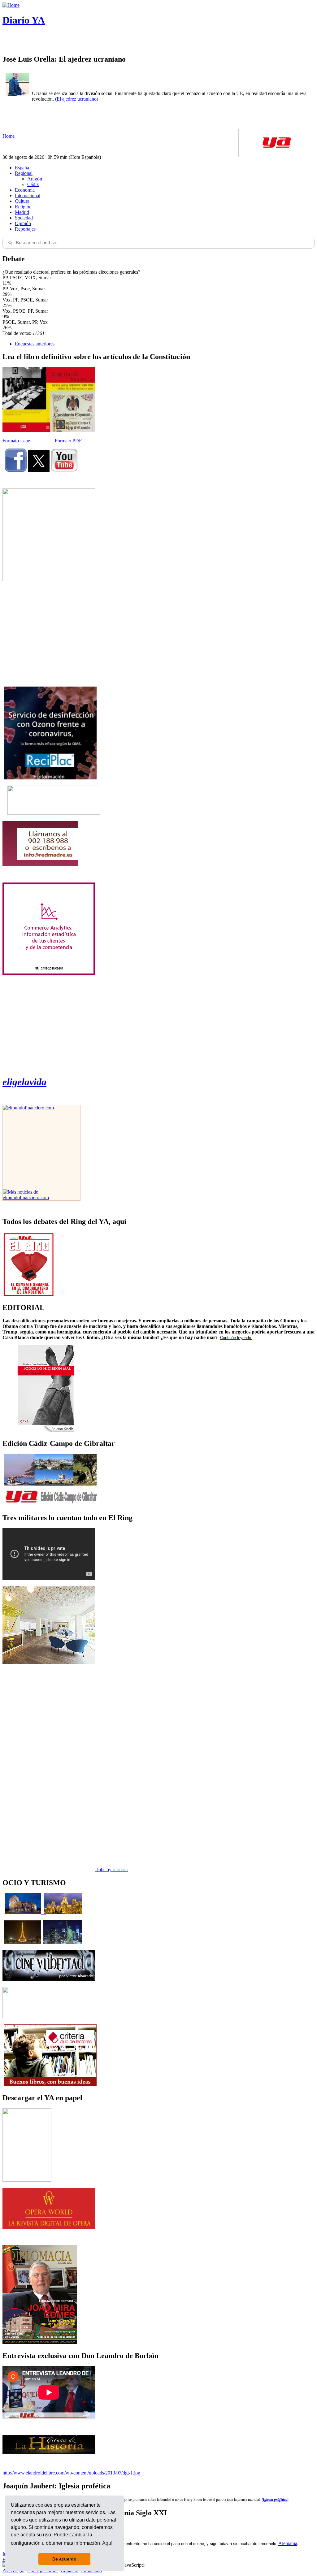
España (22, 168)
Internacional (28, 195)
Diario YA (24, 20)
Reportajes (25, 229)
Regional (24, 173)
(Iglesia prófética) (275, 2500)
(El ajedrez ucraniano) (77, 99)
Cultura (22, 201)
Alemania (288, 2543)
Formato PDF (68, 441)
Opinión (23, 223)
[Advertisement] (49, 634)
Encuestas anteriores (35, 344)
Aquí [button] (107, 2543)
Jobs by (112, 1869)
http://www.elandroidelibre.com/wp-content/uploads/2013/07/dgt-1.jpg (71, 2473)
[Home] (11, 5)
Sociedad (24, 218)
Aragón (35, 179)
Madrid (22, 212)
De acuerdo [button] (64, 2559)
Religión (23, 207)
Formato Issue (16, 441)
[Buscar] (10, 243)
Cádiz (33, 184)
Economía (25, 190)
